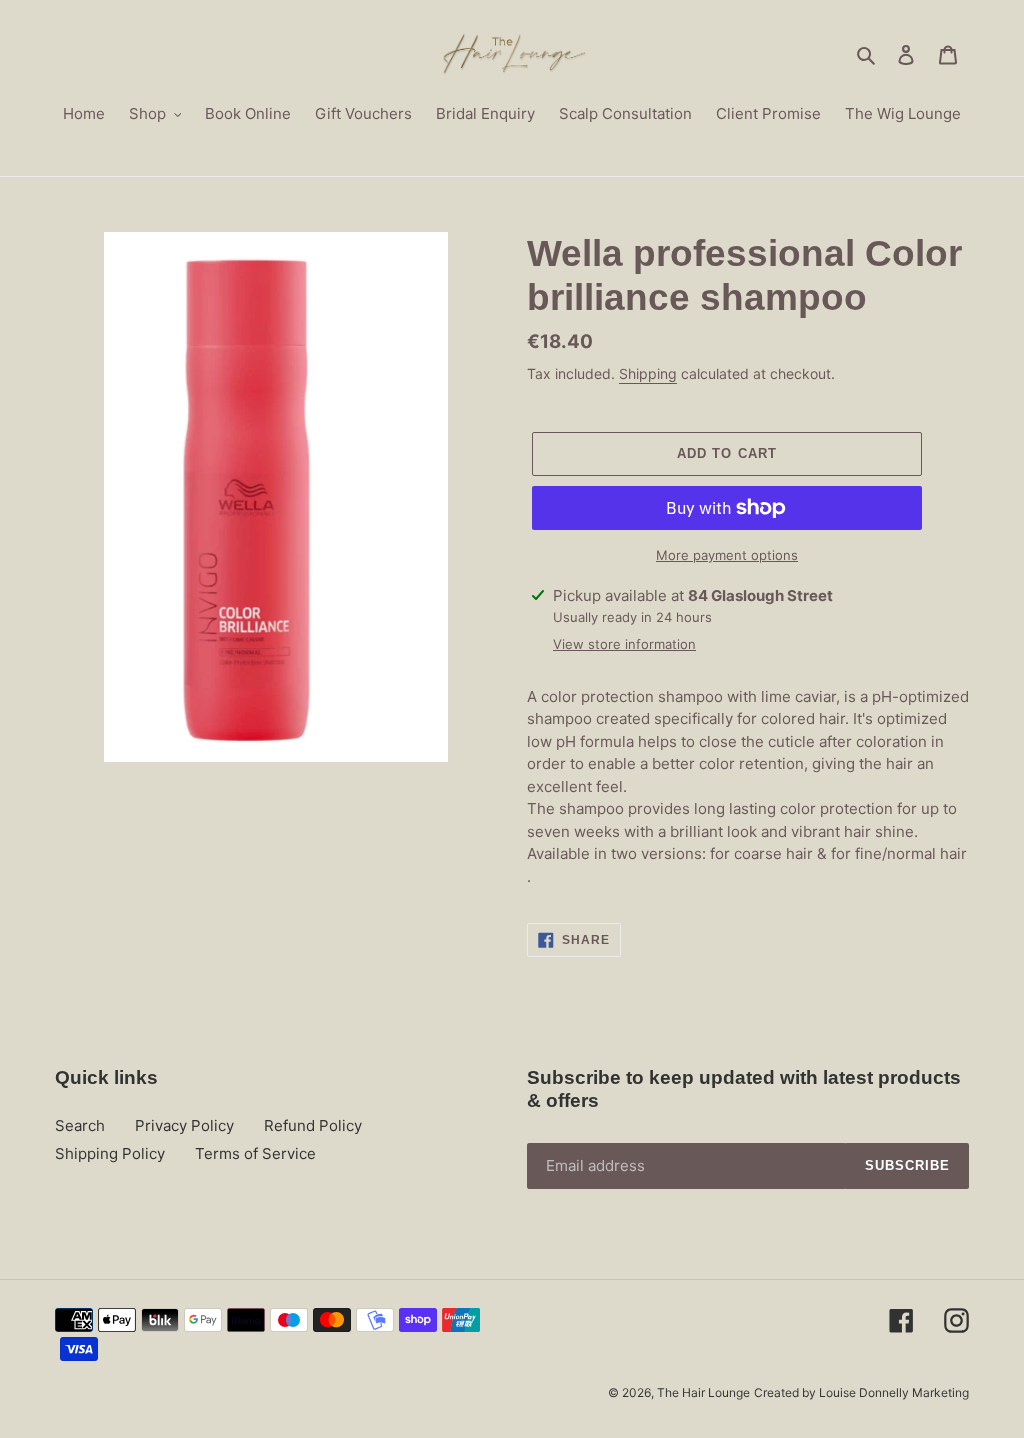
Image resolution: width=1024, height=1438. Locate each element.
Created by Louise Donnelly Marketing (861, 1392)
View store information (624, 644)
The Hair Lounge (703, 1392)
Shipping (648, 373)
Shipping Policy (110, 1153)
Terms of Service (255, 1153)
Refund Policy (313, 1125)
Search (80, 1125)
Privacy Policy (184, 1125)
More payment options (727, 555)
